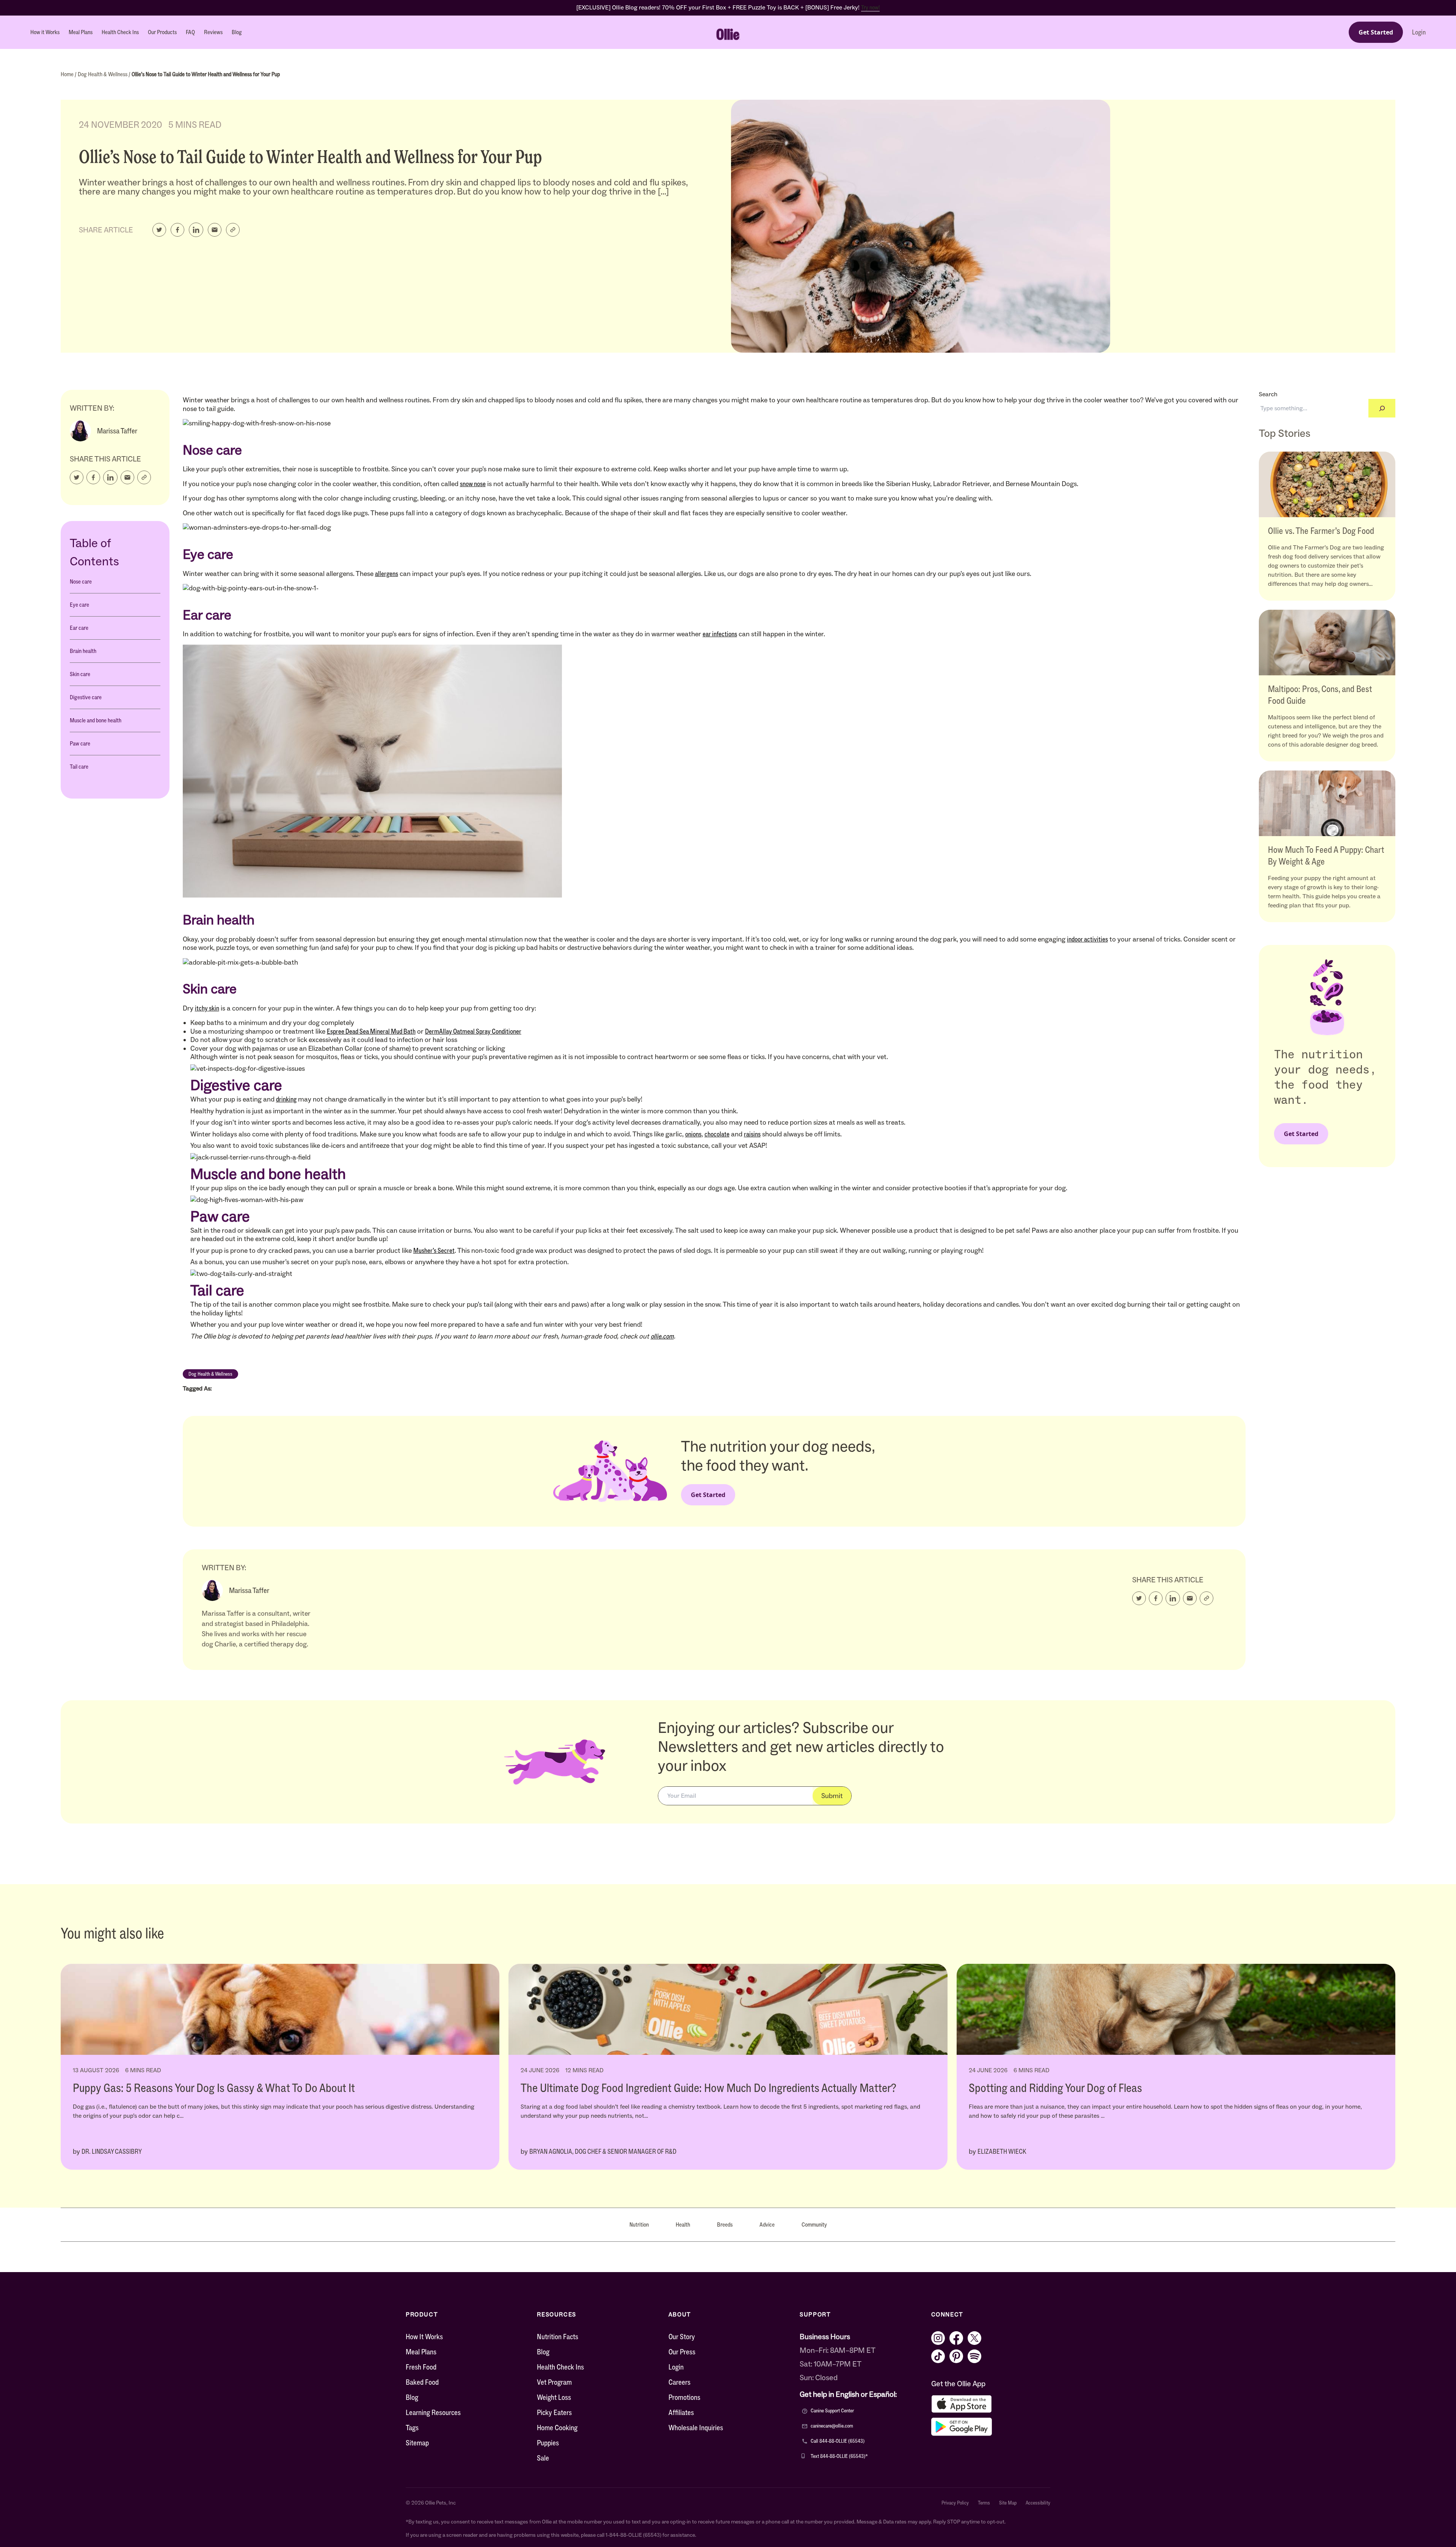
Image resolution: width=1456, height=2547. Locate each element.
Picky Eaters (554, 2412)
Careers (679, 2382)
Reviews (213, 32)
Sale (543, 2458)
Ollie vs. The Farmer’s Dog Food (1321, 531)
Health (683, 2225)
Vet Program (554, 2382)
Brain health (83, 651)
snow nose (473, 484)
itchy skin (207, 1008)
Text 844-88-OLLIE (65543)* (839, 2456)
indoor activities (1087, 939)
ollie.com (662, 1336)
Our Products (162, 32)
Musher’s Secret (434, 1251)
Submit (832, 1796)
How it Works (45, 32)
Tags (412, 2428)
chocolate (717, 1134)
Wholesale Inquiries (696, 2428)
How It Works (424, 2337)
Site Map (1008, 2503)
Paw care (80, 743)
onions (693, 1134)
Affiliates (681, 2412)
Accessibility (1038, 2503)
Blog (237, 32)
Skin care (80, 674)
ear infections (720, 634)
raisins (752, 1134)
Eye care (79, 605)
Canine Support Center (832, 2411)
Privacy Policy (955, 2503)
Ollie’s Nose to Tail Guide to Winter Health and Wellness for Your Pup (206, 74)
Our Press (682, 2352)
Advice (767, 2225)
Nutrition (639, 2225)
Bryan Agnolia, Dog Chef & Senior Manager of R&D (603, 2152)
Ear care (79, 628)
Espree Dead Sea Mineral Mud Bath (371, 1031)
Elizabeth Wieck (1002, 2152)
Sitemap (417, 2443)
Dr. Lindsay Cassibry (112, 2152)
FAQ (190, 32)
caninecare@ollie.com (832, 2426)
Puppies (548, 2443)
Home (68, 74)
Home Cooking (557, 2428)
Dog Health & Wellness (103, 74)
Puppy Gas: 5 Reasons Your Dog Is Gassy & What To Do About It (214, 2088)
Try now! (870, 7)
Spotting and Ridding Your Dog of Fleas (1055, 2088)
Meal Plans (81, 32)
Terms (984, 2503)
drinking (286, 1099)
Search (1268, 394)
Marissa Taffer (117, 431)
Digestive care (86, 697)
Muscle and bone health (96, 720)
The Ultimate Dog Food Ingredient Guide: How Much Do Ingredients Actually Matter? (708, 2088)
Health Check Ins (120, 32)
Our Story (682, 2337)
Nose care (81, 581)
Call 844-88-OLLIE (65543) (838, 2441)
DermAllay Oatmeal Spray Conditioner (473, 1031)
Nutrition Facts (558, 2337)
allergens (387, 574)
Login (1419, 32)
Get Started (1376, 32)
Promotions (684, 2397)
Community (814, 2225)
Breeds (725, 2225)
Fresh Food (421, 2367)
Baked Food (422, 2382)
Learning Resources (433, 2412)
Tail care (79, 767)
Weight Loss (554, 2397)
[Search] (1382, 408)
